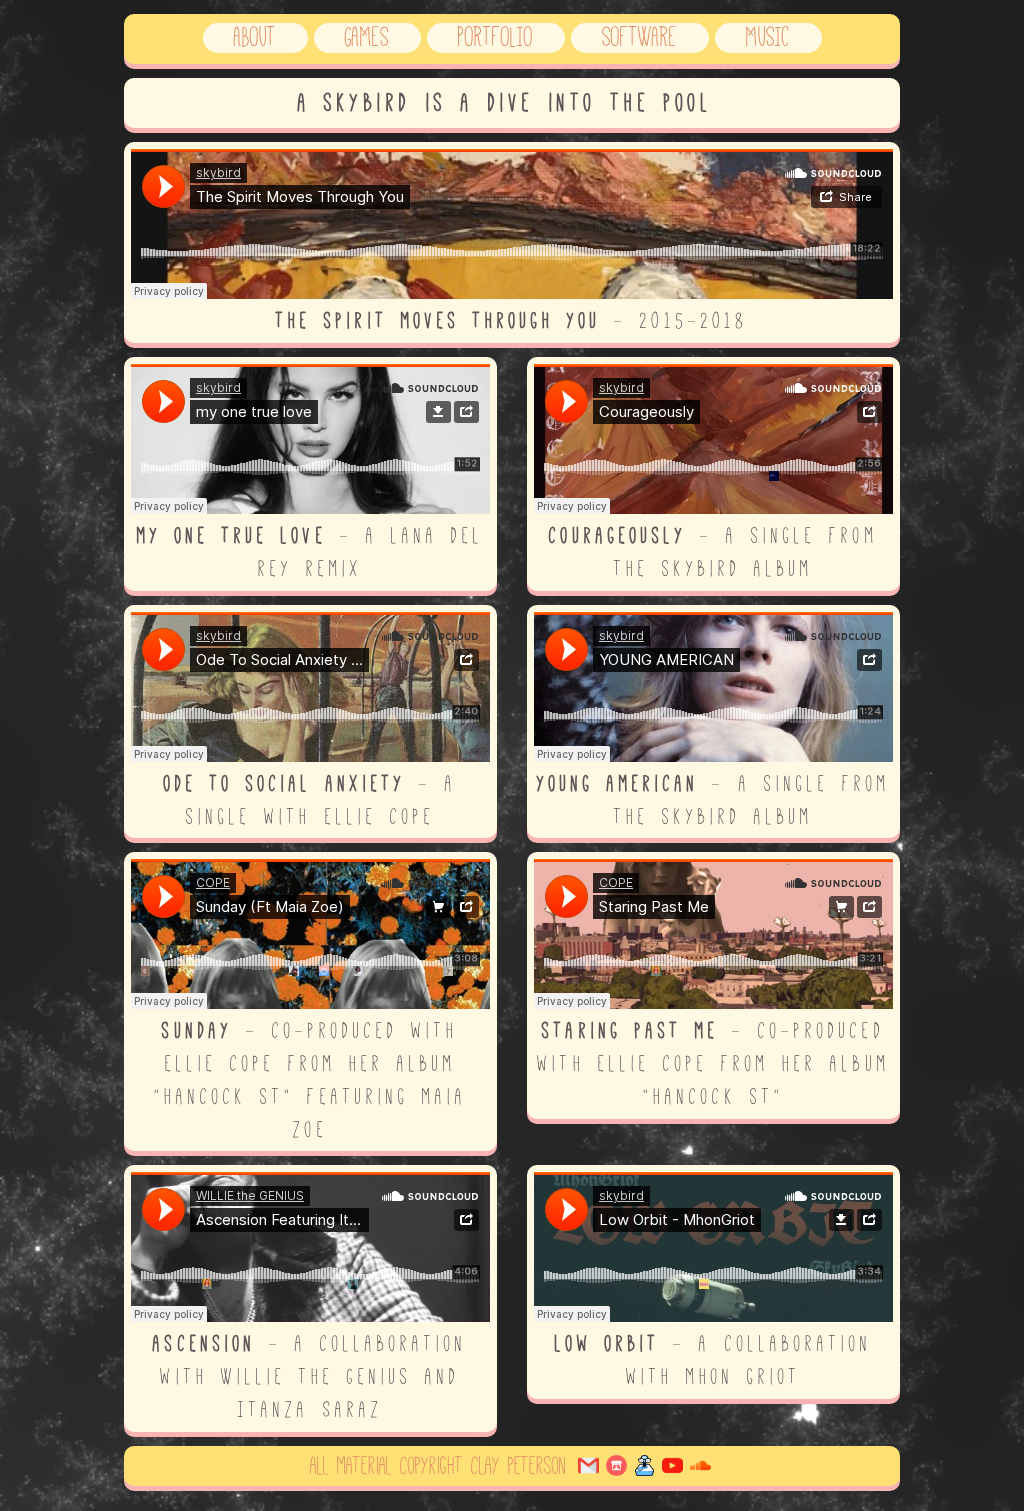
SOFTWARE (639, 37)
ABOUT (255, 37)
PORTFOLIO (495, 37)
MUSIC (768, 37)
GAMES (367, 37)
